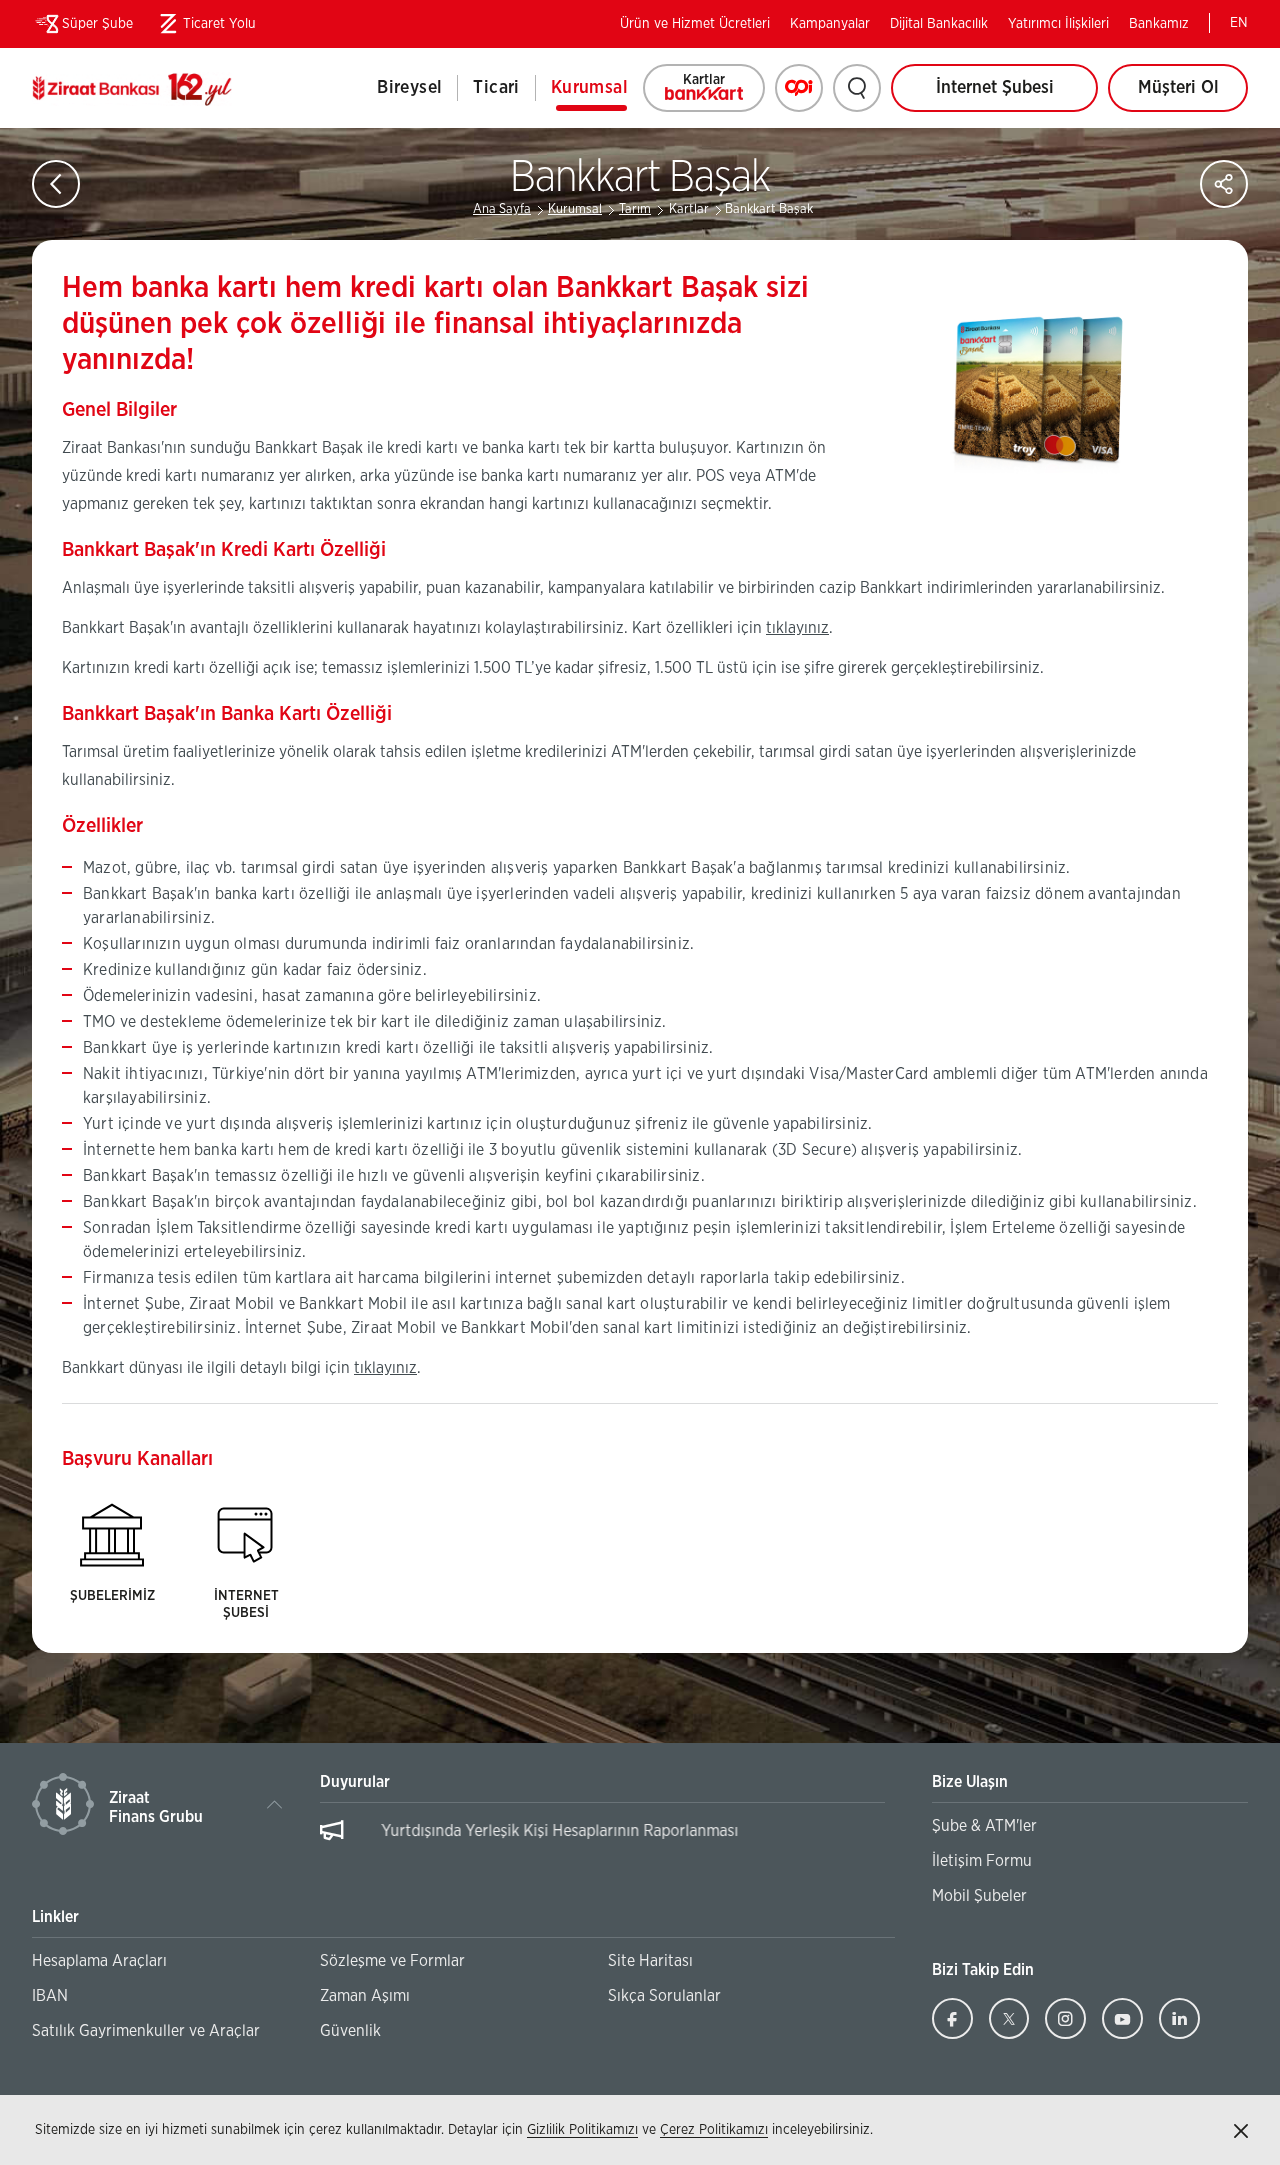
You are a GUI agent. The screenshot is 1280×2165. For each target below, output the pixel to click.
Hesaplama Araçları (99, 1961)
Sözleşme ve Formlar (392, 1961)
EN (1239, 23)
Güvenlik (350, 2031)
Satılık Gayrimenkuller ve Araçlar (146, 2031)
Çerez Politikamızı (714, 2130)
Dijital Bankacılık (939, 24)
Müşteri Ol (1193, 95)
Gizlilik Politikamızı (582, 2130)
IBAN (50, 1996)
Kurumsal (589, 88)
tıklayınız (797, 628)
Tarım (635, 209)
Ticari (496, 88)
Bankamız (1159, 24)
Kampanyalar (830, 24)
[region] (603, 1841)
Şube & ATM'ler (984, 1826)
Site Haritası (650, 1961)
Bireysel (409, 88)
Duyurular (355, 1782)
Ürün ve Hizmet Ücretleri (695, 24)
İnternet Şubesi (995, 88)
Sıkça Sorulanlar (664, 1996)
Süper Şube (97, 24)
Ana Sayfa (502, 209)
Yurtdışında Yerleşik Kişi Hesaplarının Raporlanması (533, 1831)
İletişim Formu (982, 1861)
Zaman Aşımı (365, 1996)
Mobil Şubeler (979, 1896)
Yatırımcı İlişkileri (1058, 24)
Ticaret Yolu (204, 28)
